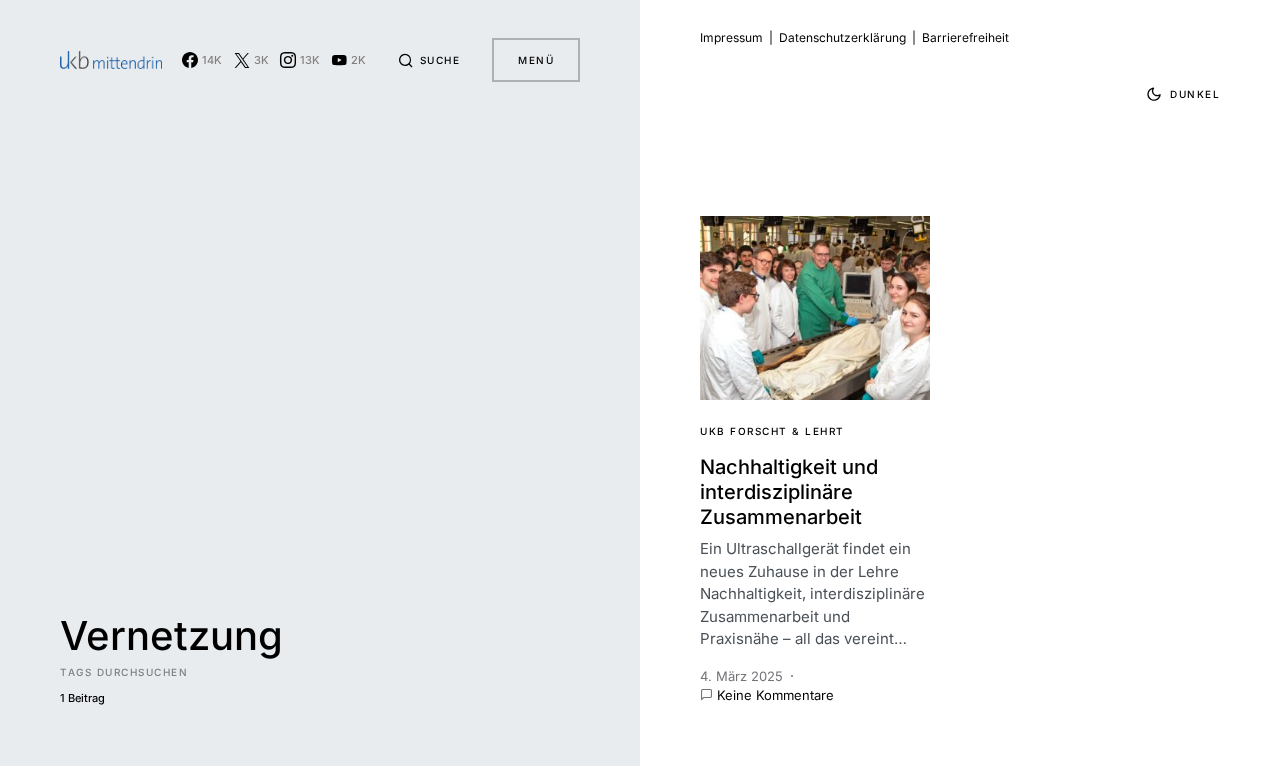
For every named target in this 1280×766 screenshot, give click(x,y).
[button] (429, 60)
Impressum (731, 37)
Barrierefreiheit (965, 37)
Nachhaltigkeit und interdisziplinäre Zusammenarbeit (789, 492)
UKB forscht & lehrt (772, 431)
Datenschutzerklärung (842, 37)
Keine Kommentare (775, 695)
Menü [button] (536, 60)
